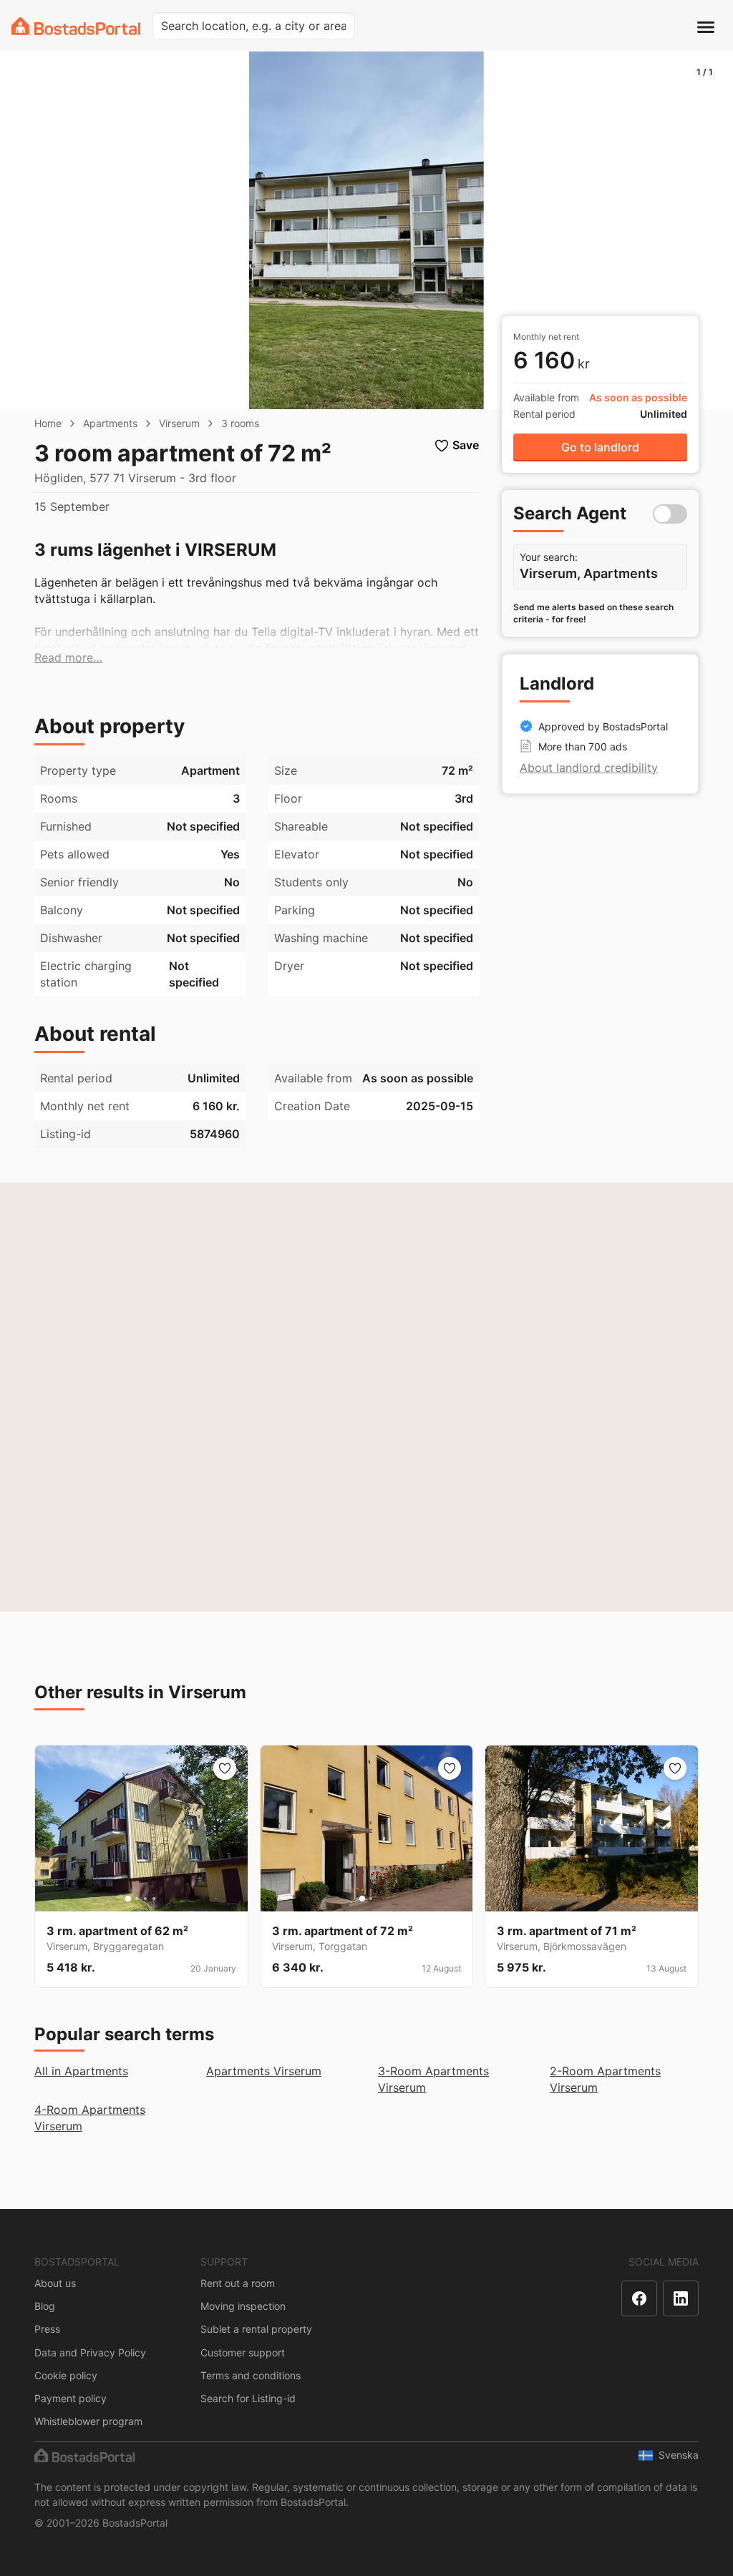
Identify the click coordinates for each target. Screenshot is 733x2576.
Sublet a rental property (256, 2329)
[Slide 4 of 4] (154, 1899)
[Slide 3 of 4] (145, 1899)
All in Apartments (81, 2071)
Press (47, 2329)
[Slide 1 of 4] (128, 1899)
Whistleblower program (88, 2421)
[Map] (366, 1397)
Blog (45, 2306)
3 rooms (240, 423)
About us (55, 2283)
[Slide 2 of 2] (371, 1899)
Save (466, 445)
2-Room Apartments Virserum (605, 2079)
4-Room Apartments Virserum (90, 2118)
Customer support (243, 2352)
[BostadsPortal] (76, 26)
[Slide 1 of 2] (362, 1899)
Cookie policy (66, 2375)
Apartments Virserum (264, 2071)
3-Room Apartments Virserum (433, 2079)
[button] (68, 658)
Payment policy (71, 2398)
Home (48, 423)
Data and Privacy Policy (90, 2352)
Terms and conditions (251, 2375)
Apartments (110, 423)
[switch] (670, 514)
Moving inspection (243, 2306)
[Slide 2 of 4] (137, 1899)
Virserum (179, 423)
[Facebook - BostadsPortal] (639, 2298)
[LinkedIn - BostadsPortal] (681, 2298)
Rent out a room (238, 2283)
